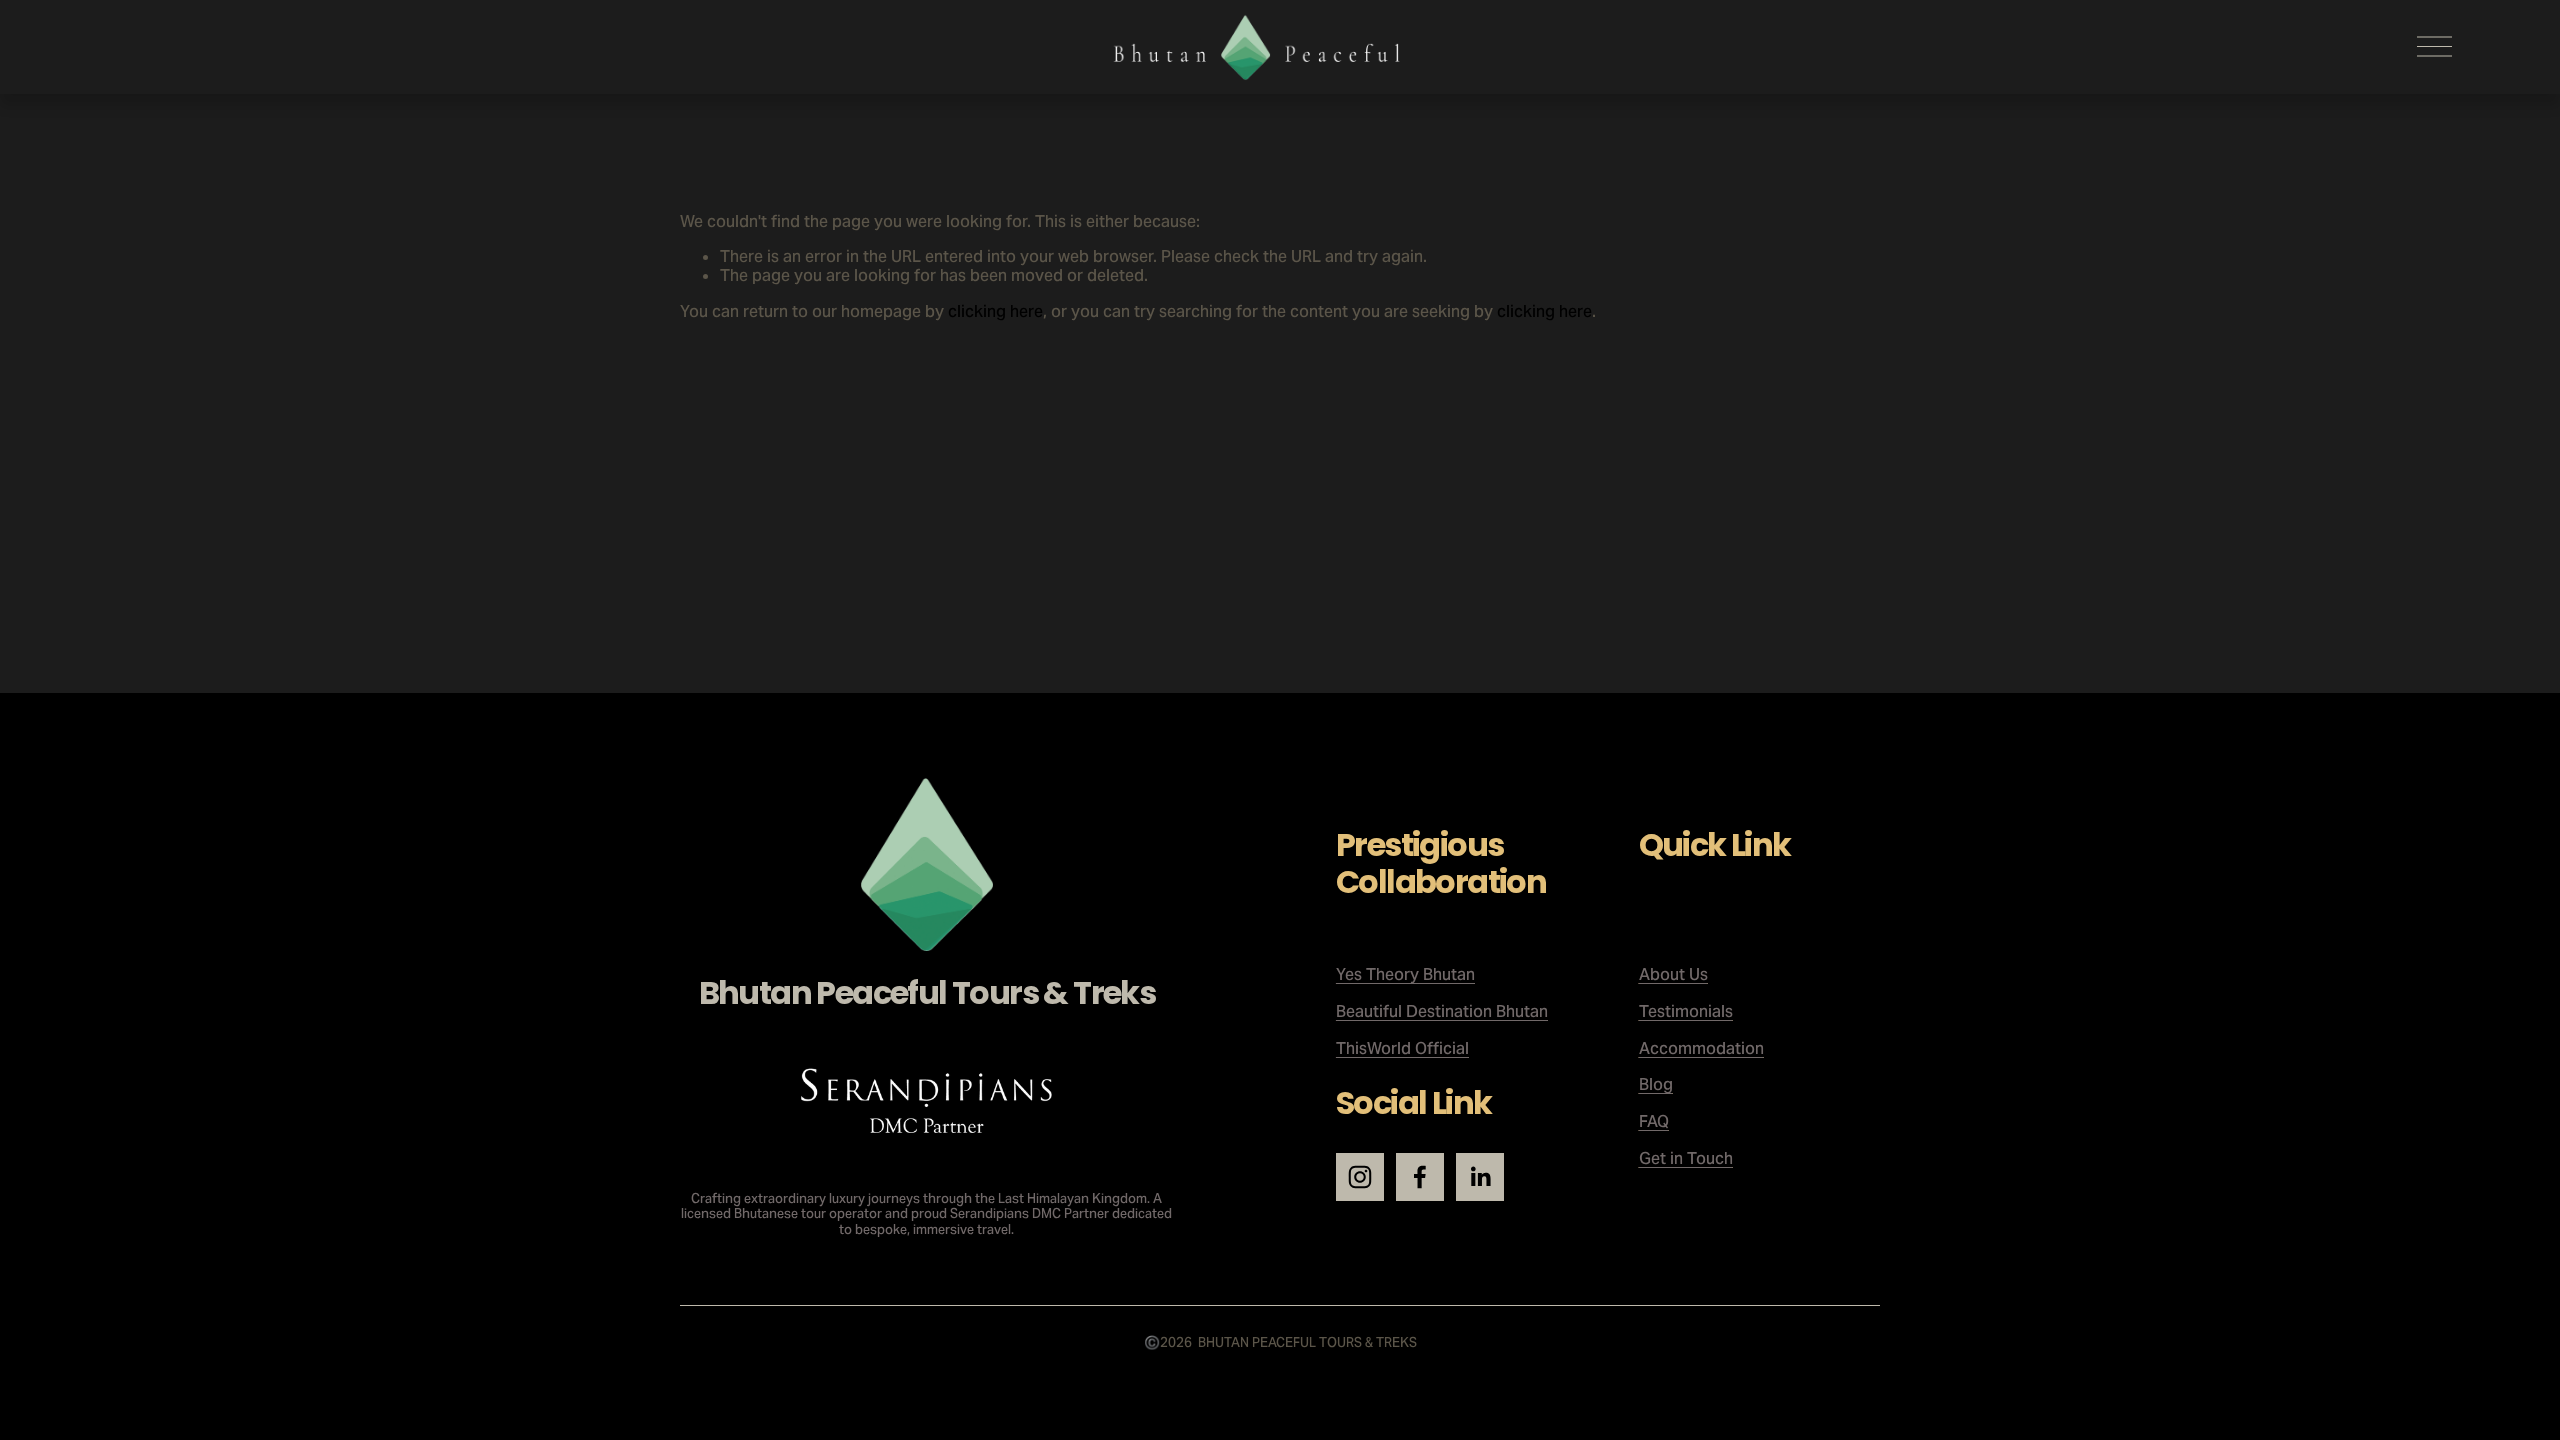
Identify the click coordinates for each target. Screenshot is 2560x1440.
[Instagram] (1360, 1177)
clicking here (995, 311)
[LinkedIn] (1480, 1177)
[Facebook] (1420, 1177)
